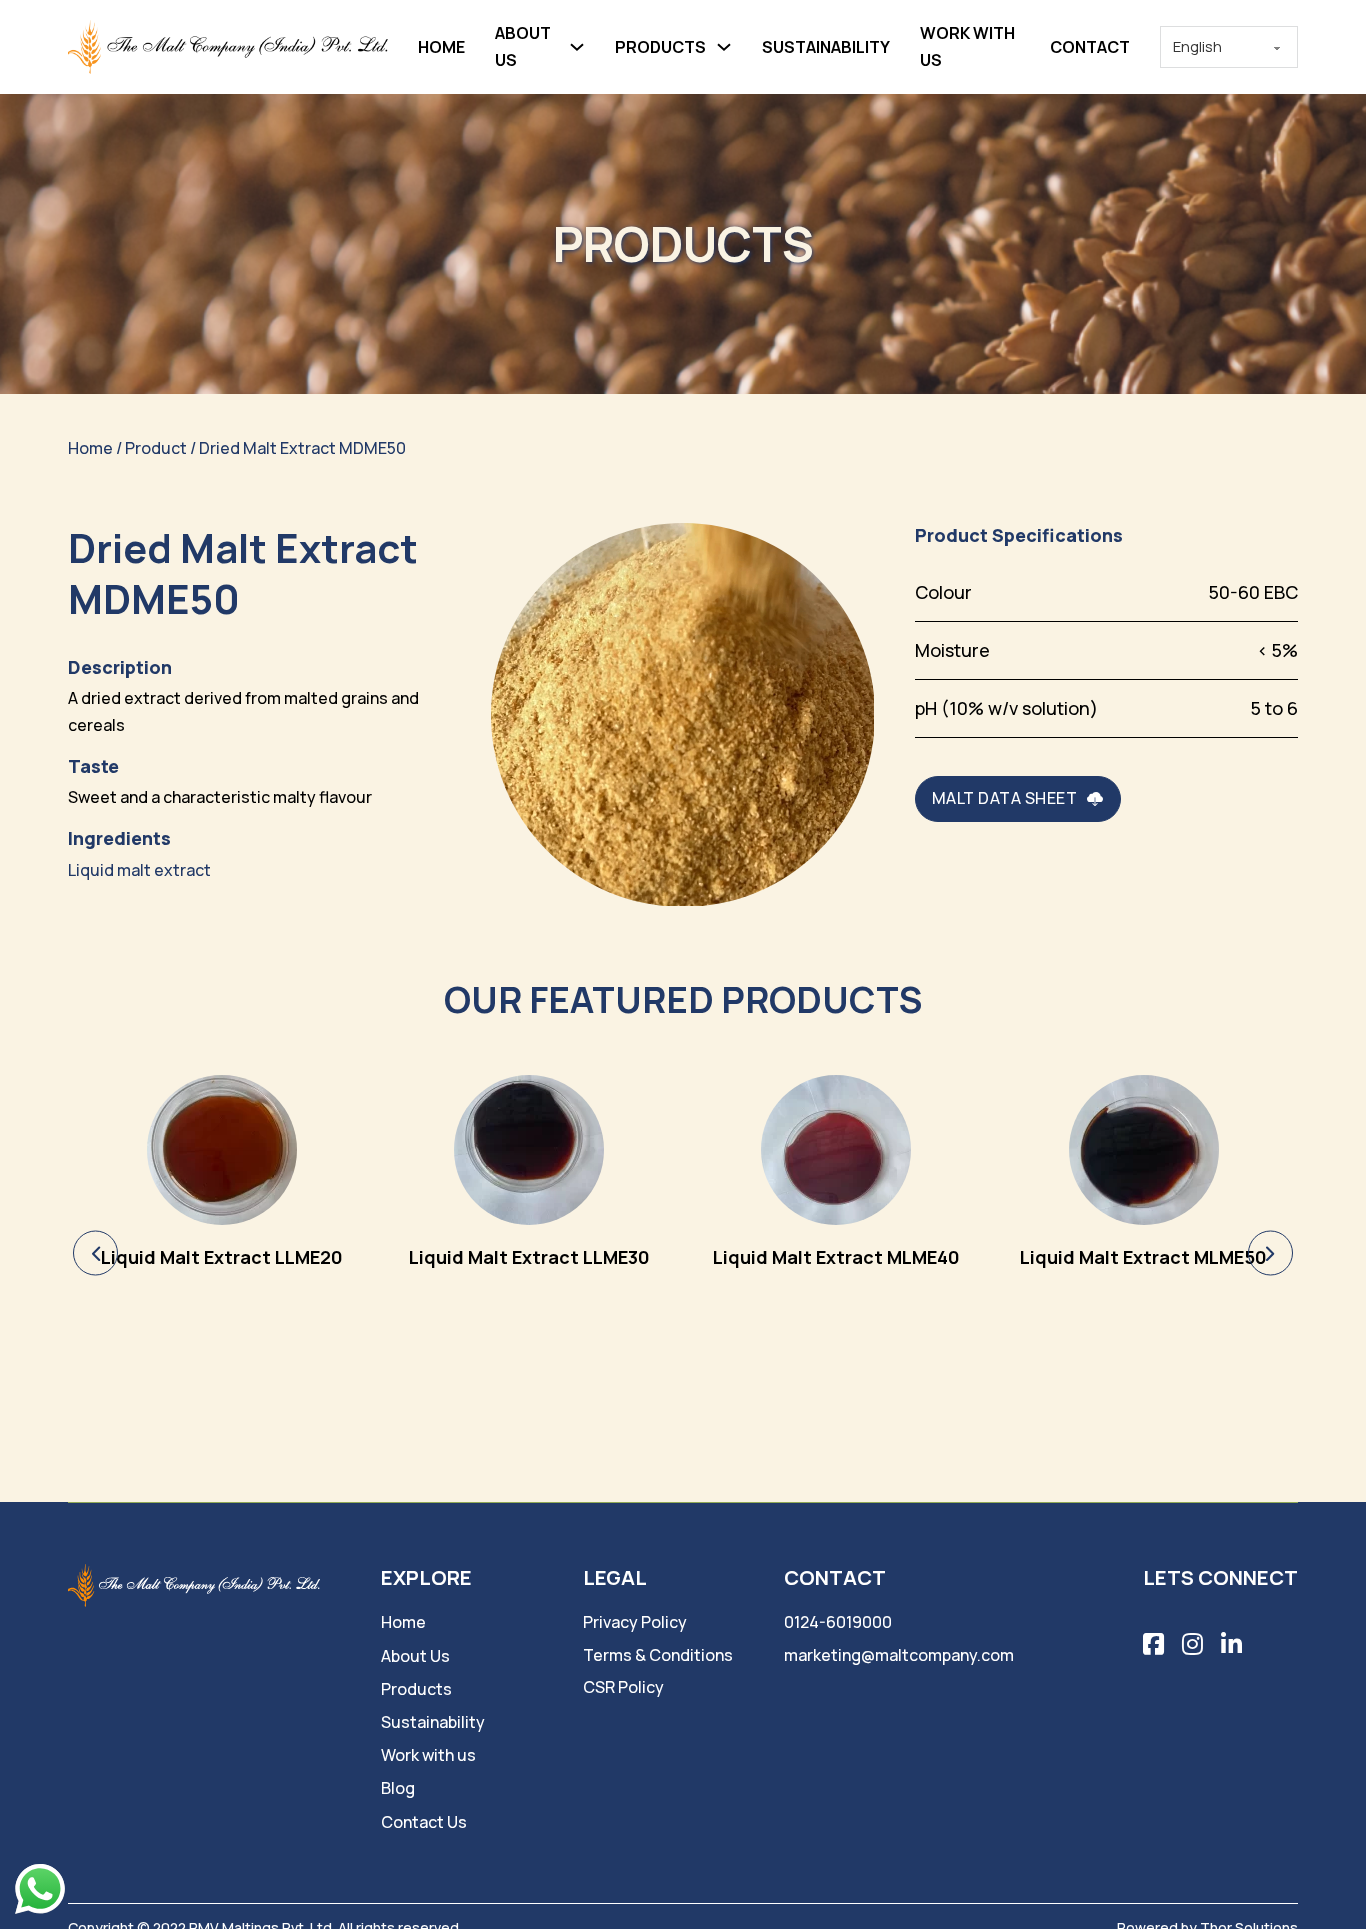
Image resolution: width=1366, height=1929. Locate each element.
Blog (398, 1788)
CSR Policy (623, 1687)
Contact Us (424, 1822)
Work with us (967, 46)
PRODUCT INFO (221, 1195)
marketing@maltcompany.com (899, 1655)
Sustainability (826, 47)
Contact (1090, 47)
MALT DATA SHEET (1005, 798)
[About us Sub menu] (577, 47)
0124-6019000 (838, 1622)
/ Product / (156, 448)
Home (441, 47)
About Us (415, 1656)
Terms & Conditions (658, 1655)
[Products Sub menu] (724, 47)
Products (660, 47)
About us (523, 46)
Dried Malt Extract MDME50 (302, 448)
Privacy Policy (635, 1622)
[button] (95, 1253)
